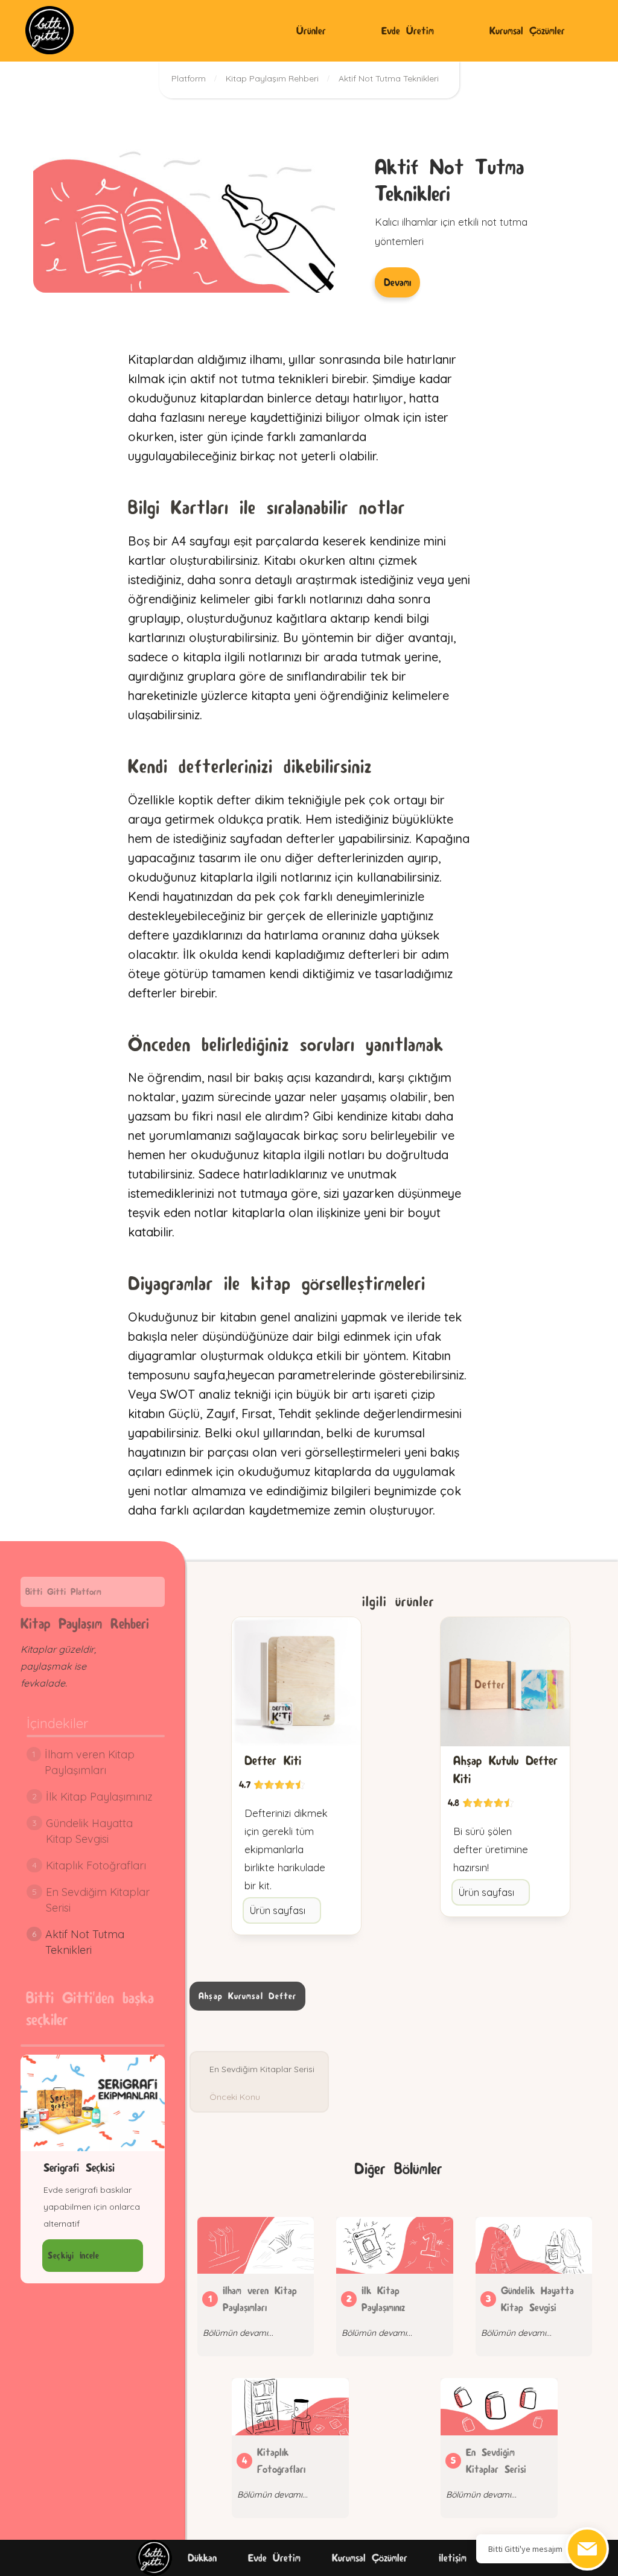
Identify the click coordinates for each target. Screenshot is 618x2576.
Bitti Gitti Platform (63, 1592)
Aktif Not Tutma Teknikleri (389, 78)
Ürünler (311, 30)
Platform (189, 78)
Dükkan (202, 2558)
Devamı (397, 282)
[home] (49, 30)
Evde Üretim (408, 30)
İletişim (453, 2558)
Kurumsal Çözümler (527, 30)
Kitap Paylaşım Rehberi (272, 78)
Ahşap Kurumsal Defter (247, 1996)
